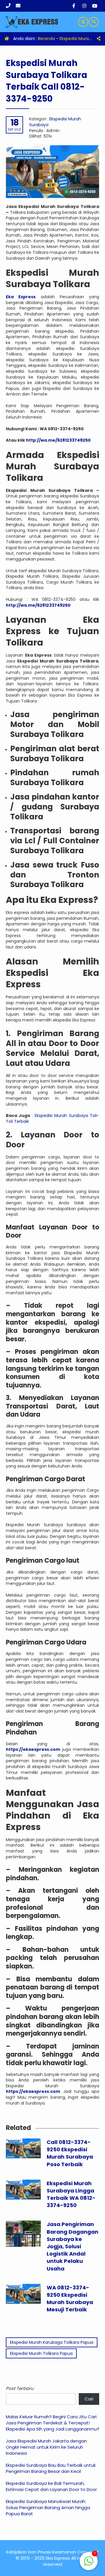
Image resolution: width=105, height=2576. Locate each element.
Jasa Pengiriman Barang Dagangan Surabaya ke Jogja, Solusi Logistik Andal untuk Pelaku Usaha (72, 2246)
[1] (89, 2564)
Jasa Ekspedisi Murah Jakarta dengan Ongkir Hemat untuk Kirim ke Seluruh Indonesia (46, 2447)
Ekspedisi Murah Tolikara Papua (41, 2353)
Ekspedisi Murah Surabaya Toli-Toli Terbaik (52, 1118)
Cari (89, 2399)
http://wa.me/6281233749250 (58, 440)
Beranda (46, 39)
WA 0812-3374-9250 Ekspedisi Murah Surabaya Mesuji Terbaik (70, 2299)
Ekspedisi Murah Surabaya (55, 122)
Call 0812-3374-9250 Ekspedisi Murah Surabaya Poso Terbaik (70, 2153)
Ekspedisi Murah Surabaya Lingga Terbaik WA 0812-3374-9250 (71, 2194)
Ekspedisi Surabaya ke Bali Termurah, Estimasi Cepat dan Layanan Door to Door (51, 2486)
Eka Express (21, 297)
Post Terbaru (20, 2388)
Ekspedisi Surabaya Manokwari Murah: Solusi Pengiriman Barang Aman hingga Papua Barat (48, 2508)
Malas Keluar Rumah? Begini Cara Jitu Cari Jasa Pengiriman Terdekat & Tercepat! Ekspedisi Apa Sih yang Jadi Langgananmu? (52, 2423)
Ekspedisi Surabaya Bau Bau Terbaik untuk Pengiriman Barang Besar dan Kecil (51, 2468)
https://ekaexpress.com (33, 2091)
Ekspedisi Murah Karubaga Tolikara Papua (52, 2342)
